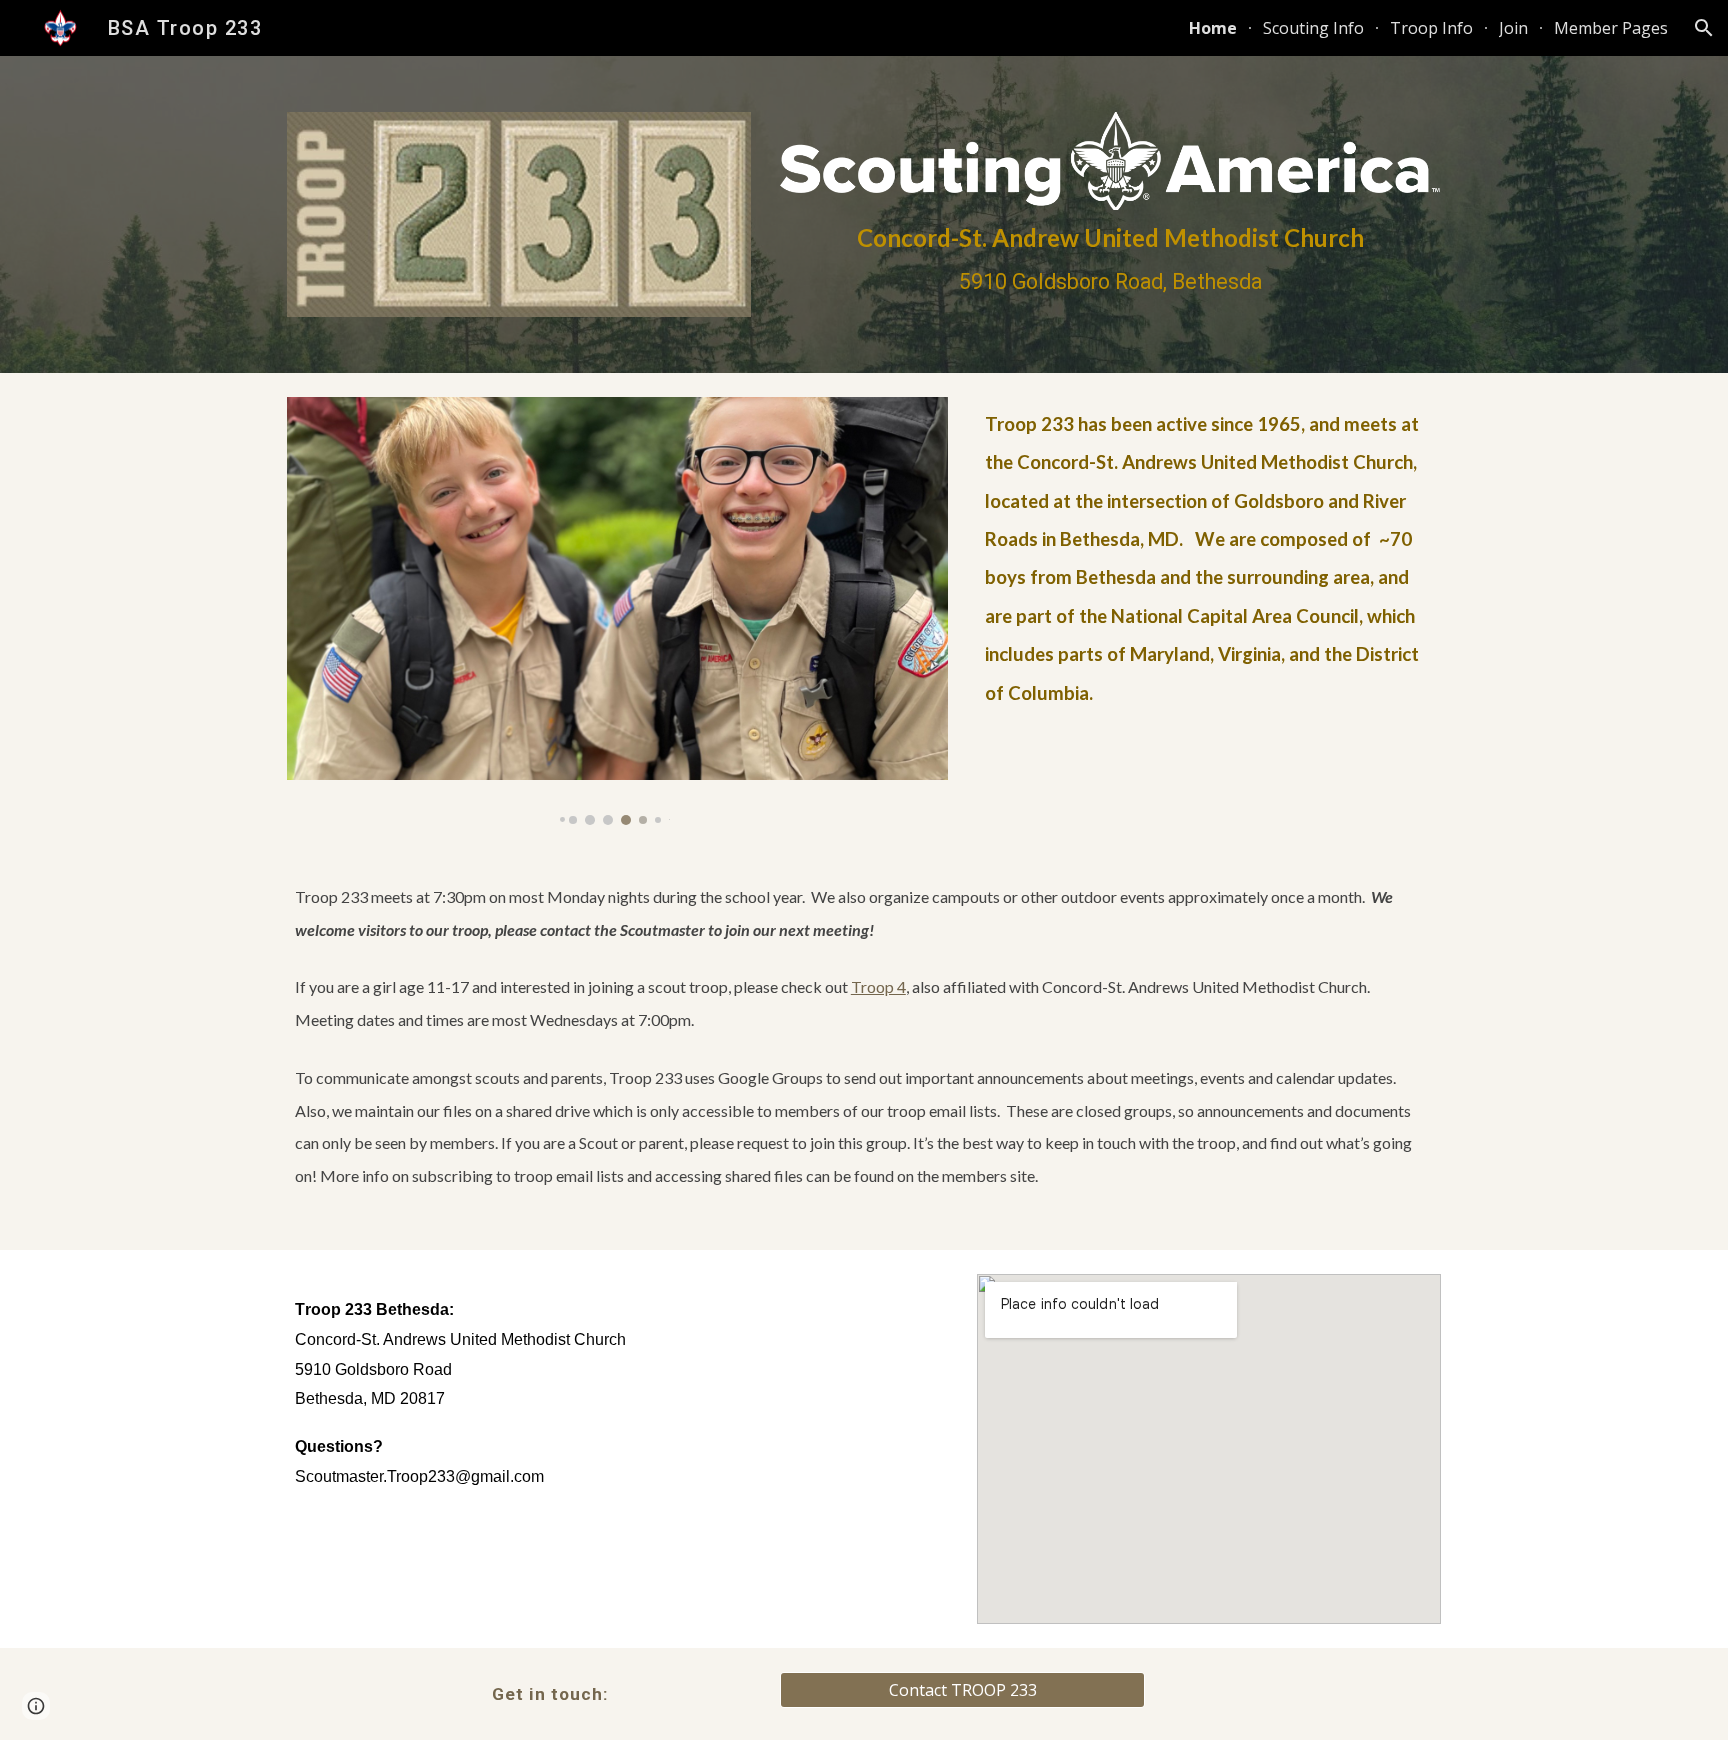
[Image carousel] (617, 611)
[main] (1110, 259)
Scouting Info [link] (1313, 28)
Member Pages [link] (1611, 28)
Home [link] (1213, 28)
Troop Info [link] (1431, 28)
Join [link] (1513, 28)
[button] (1704, 28)
